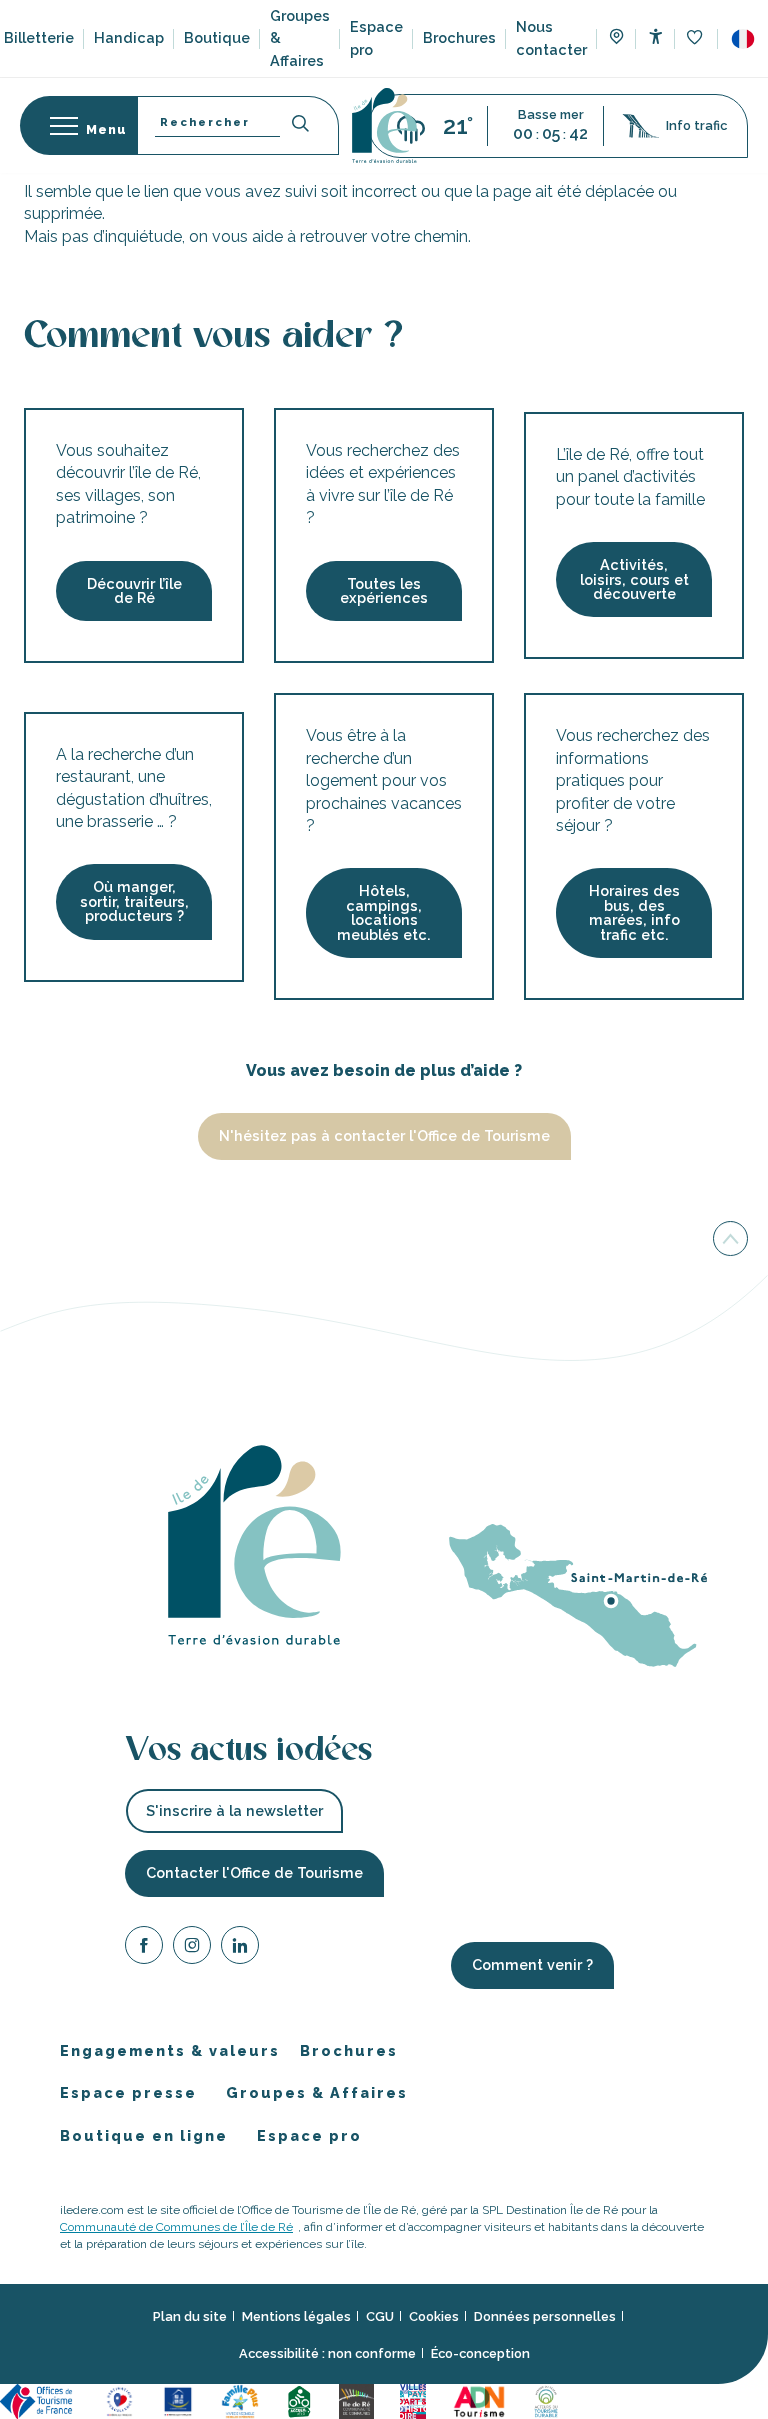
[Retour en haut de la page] (730, 1243)
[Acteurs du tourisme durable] (549, 2400)
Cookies (434, 2315)
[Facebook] (144, 1948)
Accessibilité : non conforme (327, 2353)
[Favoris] (696, 38)
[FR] (743, 39)
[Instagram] (192, 1948)
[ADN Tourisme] (482, 2400)
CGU (380, 2315)
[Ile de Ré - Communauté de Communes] (359, 2400)
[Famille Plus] (243, 2400)
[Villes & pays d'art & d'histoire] (416, 2400)
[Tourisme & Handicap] (181, 2400)
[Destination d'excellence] (122, 2400)
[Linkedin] (240, 1948)
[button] (743, 39)
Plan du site (190, 2315)
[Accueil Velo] (302, 2400)
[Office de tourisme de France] (42, 2400)
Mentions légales (296, 2315)
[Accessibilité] (655, 36)
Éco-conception (480, 2353)
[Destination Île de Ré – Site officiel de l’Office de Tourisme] (384, 125)
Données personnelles (545, 2315)
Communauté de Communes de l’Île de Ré (176, 2227)
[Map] (616, 39)
